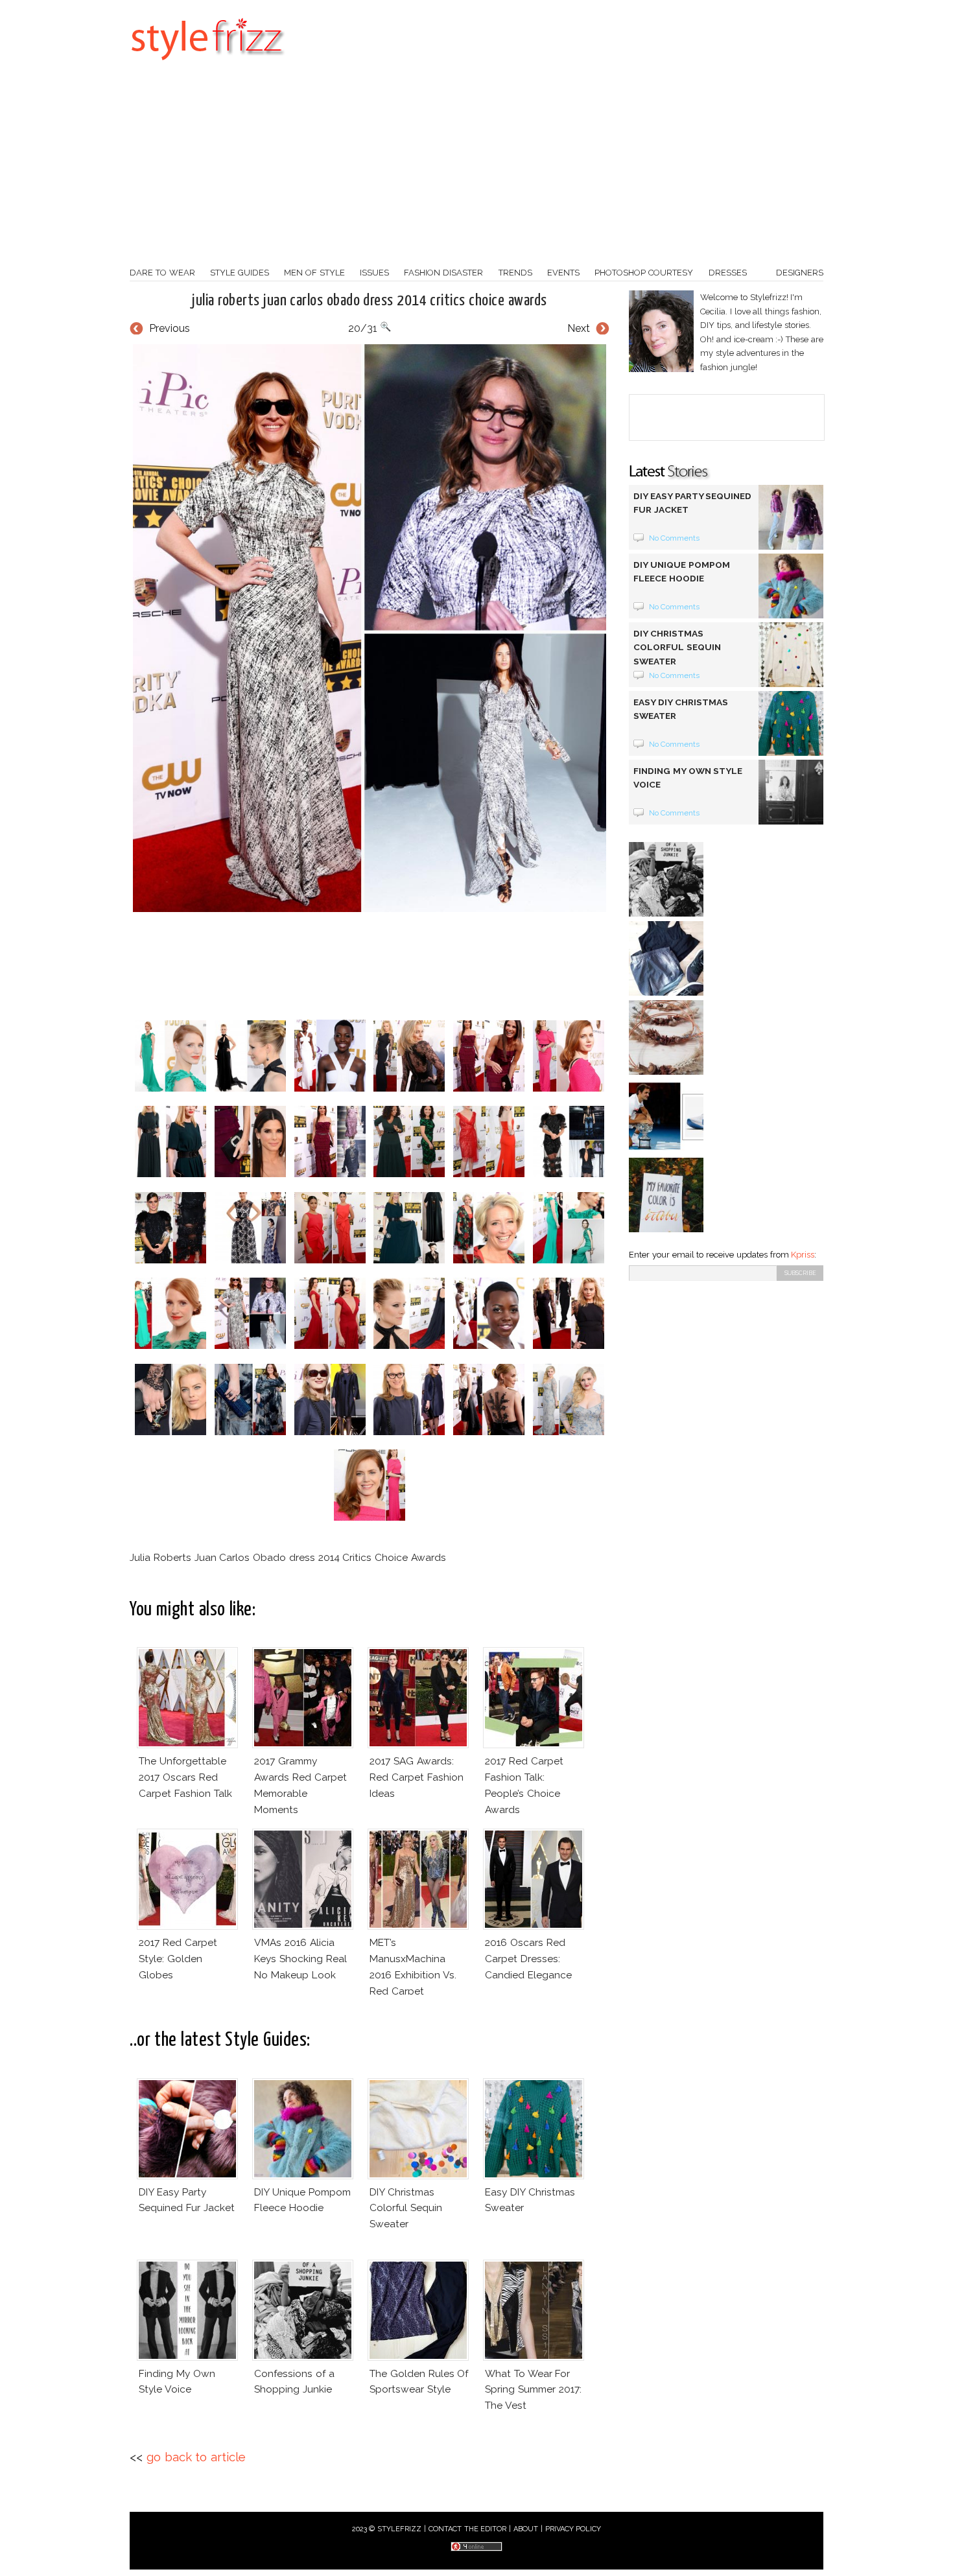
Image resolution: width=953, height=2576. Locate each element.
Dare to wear (162, 273)
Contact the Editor (468, 2529)
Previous (170, 328)
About (526, 2529)
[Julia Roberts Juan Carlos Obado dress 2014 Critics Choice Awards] (370, 628)
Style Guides (240, 273)
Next (579, 328)
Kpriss (803, 1255)
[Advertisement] (476, 169)
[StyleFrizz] (207, 67)
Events (563, 273)
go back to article (196, 2457)
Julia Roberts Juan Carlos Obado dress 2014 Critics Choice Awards (369, 301)
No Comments (675, 538)
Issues (374, 273)
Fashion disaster (443, 273)
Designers (800, 273)
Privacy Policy (573, 2529)
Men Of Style (314, 273)
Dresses (728, 273)
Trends (515, 273)
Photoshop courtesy (644, 273)
